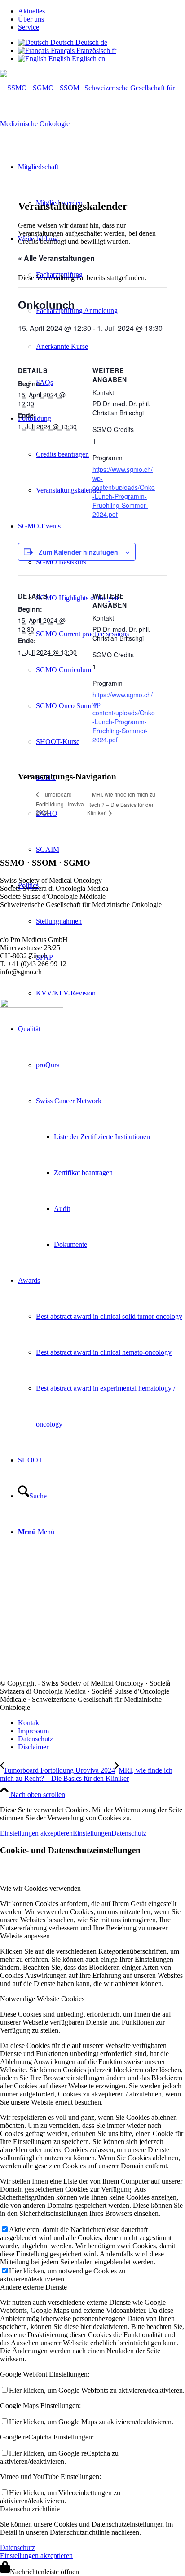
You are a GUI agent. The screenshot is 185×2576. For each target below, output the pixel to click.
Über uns (31, 19)
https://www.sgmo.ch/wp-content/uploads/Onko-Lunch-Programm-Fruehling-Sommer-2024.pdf (124, 492)
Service (29, 27)
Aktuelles (31, 11)
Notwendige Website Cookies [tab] (42, 1999)
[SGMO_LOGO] (92, 124)
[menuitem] (101, 11)
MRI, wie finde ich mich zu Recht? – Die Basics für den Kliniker (121, 803)
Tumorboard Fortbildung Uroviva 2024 (60, 803)
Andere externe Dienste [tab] (33, 2287)
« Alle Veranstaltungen (56, 258)
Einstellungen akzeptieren (36, 1833)
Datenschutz (129, 1833)
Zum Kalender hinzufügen (78, 552)
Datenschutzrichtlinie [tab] (30, 2509)
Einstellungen (92, 1833)
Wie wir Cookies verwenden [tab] (40, 1888)
